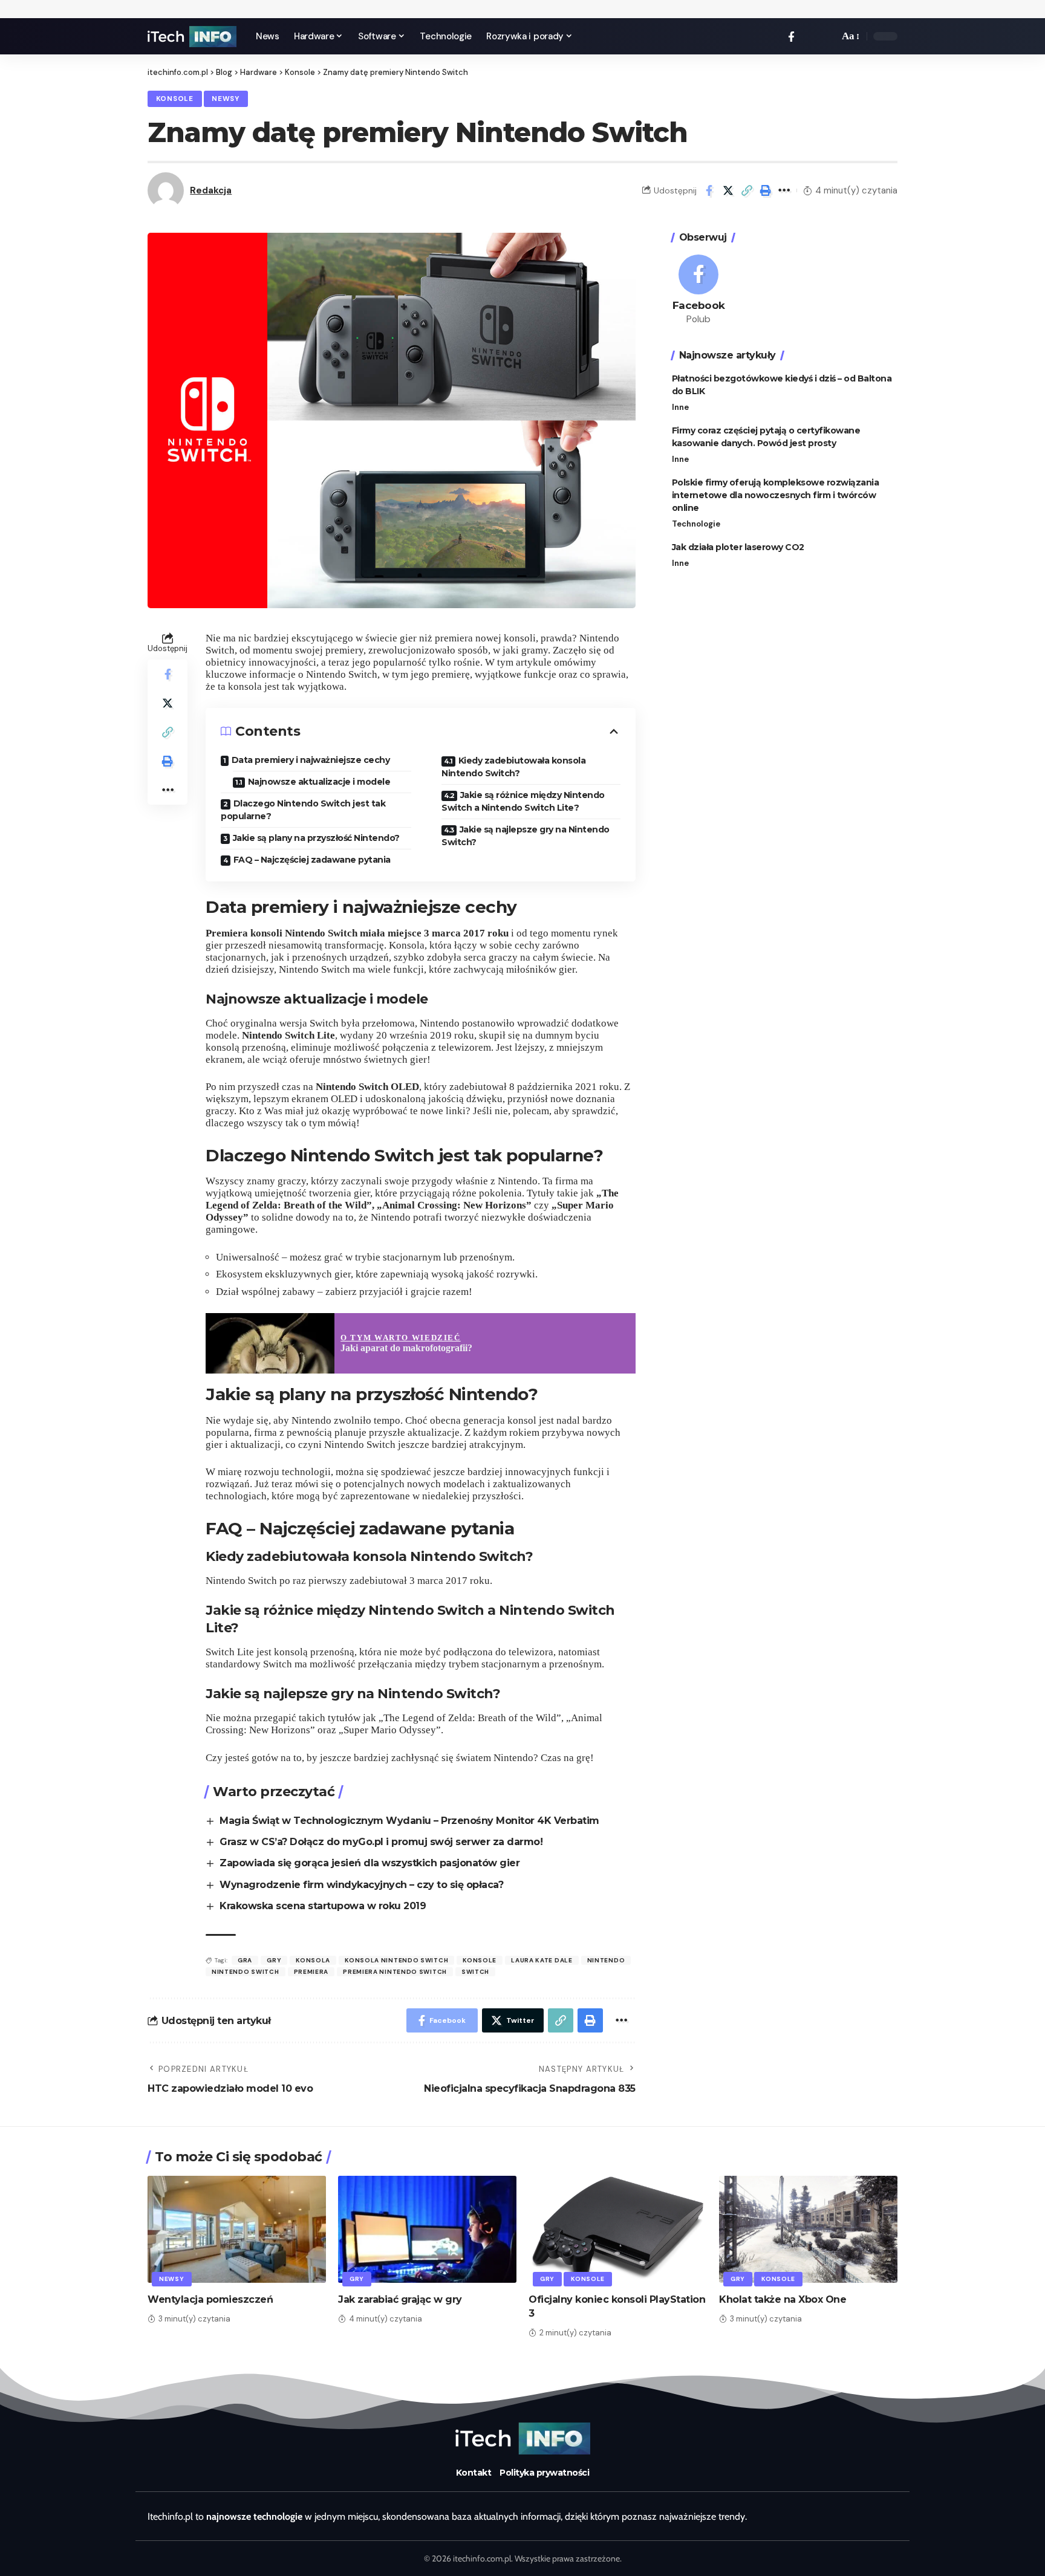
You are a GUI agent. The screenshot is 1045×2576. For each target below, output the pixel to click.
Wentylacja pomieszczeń (210, 2299)
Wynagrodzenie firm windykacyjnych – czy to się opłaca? (361, 1885)
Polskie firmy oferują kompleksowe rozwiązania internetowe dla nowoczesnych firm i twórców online (776, 495)
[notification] (809, 36)
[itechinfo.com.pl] (192, 37)
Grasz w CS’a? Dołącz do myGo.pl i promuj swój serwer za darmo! (381, 1842)
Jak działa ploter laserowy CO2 (738, 547)
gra (245, 1960)
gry (274, 1960)
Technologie (696, 524)
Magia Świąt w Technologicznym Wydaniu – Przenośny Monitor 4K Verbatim (409, 1821)
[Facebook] (791, 37)
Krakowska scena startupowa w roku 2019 (323, 1906)
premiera (311, 1972)
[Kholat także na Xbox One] (808, 2229)
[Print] (766, 190)
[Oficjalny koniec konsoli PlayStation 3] (618, 2229)
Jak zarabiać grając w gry (400, 2299)
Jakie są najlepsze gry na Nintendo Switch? (526, 836)
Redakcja (211, 190)
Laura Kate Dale (542, 1960)
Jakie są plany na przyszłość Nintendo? (316, 838)
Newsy (226, 99)
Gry (357, 2279)
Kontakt (474, 2473)
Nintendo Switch (246, 1972)
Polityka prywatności (544, 2473)
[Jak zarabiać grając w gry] (427, 2229)
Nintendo (606, 1960)
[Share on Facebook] (709, 190)
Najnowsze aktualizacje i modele (319, 782)
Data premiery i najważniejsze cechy (311, 760)
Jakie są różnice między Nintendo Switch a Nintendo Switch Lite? (523, 801)
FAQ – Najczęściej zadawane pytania (312, 860)
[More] (784, 190)
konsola (313, 1960)
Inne (680, 407)
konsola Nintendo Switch (396, 1960)
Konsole (175, 99)
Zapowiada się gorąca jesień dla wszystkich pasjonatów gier (369, 1863)
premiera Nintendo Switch (395, 1972)
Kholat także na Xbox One (783, 2299)
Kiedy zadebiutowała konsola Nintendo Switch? (513, 767)
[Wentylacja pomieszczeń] (237, 2229)
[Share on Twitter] (728, 190)
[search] (827, 36)
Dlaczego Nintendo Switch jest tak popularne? (303, 810)
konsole (480, 1960)
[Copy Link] (747, 190)
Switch (475, 1972)
